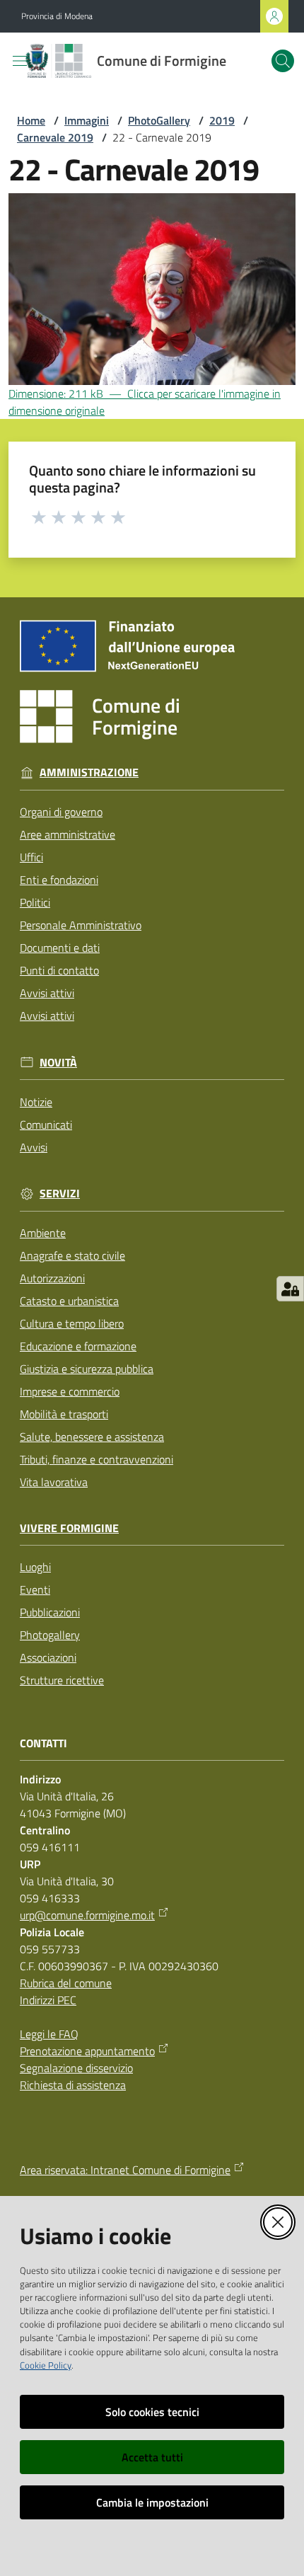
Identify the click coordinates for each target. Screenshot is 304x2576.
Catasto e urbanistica (69, 1301)
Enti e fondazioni (59, 880)
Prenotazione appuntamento (87, 2051)
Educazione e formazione (78, 1346)
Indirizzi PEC (48, 2000)
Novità (58, 1063)
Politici (35, 902)
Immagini (87, 120)
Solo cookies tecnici (152, 2412)
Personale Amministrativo (81, 925)
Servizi (60, 1194)
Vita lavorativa (54, 1482)
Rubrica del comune (66, 1983)
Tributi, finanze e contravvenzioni (97, 1459)
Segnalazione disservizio (76, 2068)
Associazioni (48, 1657)
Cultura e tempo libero (72, 1323)
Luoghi (35, 1567)
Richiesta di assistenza (73, 2085)
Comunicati (46, 1125)
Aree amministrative (68, 834)
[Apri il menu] (20, 61)
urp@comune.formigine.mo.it (87, 1915)
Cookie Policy (46, 2365)
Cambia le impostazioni (152, 2502)
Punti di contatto (59, 970)
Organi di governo (61, 812)
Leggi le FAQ (49, 2034)
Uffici (31, 857)
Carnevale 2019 (55, 137)
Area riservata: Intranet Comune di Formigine (125, 2170)
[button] (283, 61)
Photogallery (50, 1635)
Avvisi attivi (47, 993)
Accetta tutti (152, 2457)
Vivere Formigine (69, 1528)
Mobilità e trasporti (64, 1414)
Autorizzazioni (52, 1278)
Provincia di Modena (57, 16)
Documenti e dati (60, 948)
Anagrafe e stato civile (72, 1255)
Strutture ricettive (62, 1680)
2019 (222, 120)
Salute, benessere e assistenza (92, 1437)
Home (31, 120)
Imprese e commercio (70, 1391)
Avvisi (34, 1147)
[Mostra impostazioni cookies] (290, 1289)
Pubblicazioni (50, 1612)
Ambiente (43, 1233)
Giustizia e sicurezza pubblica (87, 1369)
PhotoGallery (159, 120)
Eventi (35, 1589)
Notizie (36, 1102)
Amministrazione (89, 772)
